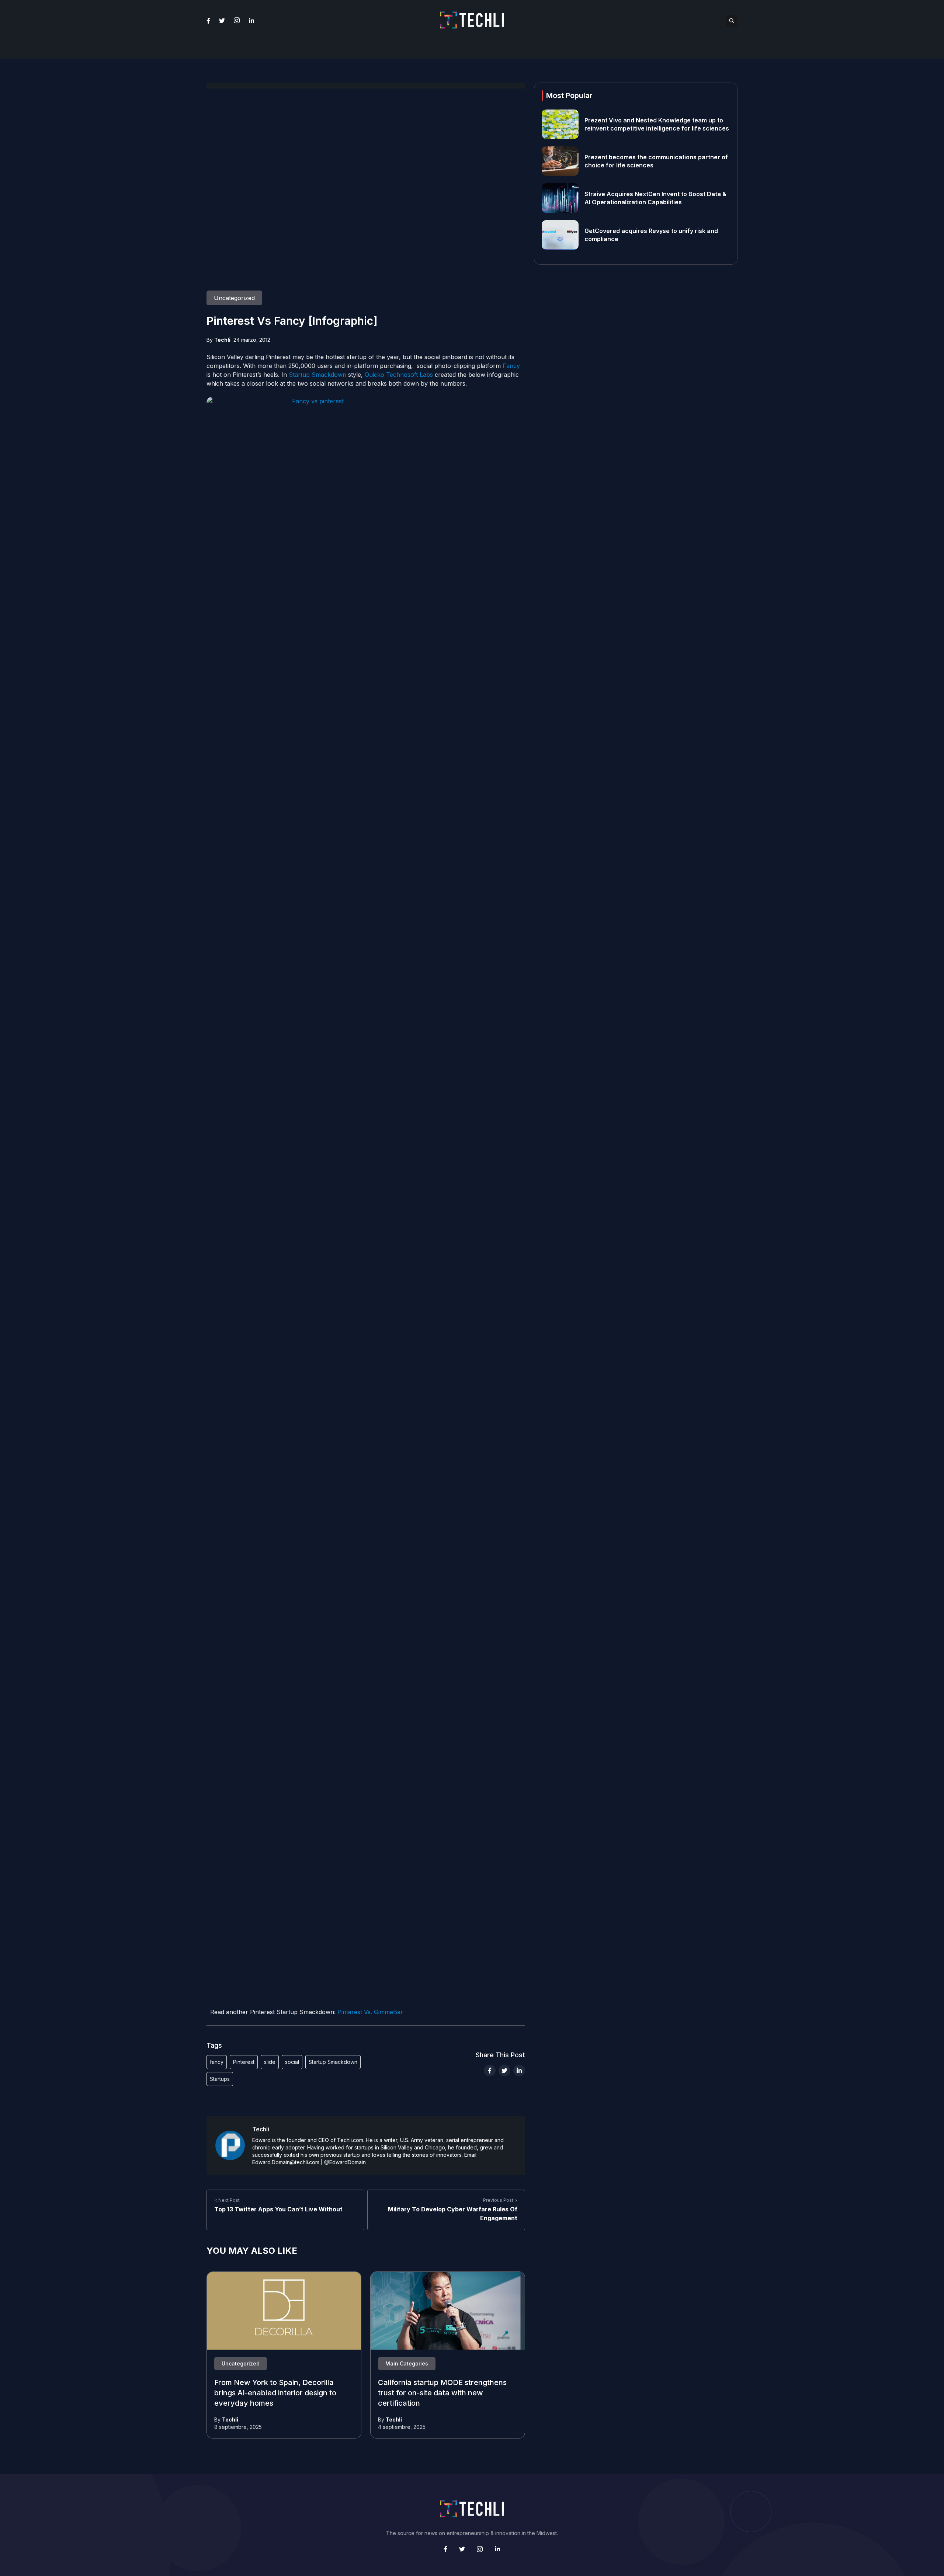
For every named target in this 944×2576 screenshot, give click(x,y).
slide (270, 2062)
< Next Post (227, 2200)
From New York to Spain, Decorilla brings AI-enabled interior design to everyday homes (275, 2393)
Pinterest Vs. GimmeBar (370, 2012)
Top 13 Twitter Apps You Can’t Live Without (278, 2209)
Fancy (511, 366)
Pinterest (244, 2062)
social (292, 2062)
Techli (222, 340)
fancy (217, 2062)
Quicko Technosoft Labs (399, 375)
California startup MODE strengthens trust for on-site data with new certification (442, 2393)
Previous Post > (500, 2200)
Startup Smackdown (317, 375)
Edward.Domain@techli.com (286, 2162)
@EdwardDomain (345, 2162)
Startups (220, 2079)
